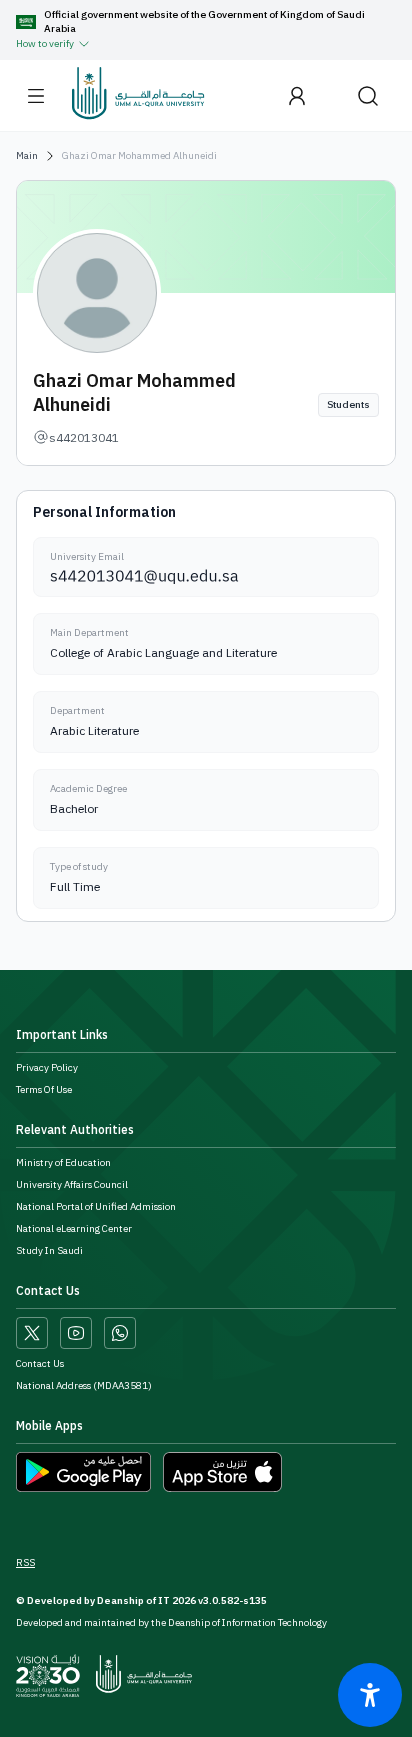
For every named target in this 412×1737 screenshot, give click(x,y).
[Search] (368, 95)
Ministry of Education (63, 1163)
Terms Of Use (44, 1090)
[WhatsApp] (120, 1333)
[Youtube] (76, 1333)
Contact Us (40, 1364)
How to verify (45, 43)
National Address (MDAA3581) (84, 1386)
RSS (25, 1563)
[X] (32, 1333)
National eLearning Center (74, 1229)
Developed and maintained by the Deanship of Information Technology (171, 1622)
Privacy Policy (47, 1068)
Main (27, 156)
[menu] (36, 96)
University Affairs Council (72, 1185)
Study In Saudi (49, 1251)
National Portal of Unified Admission (96, 1207)
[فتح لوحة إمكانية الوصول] (370, 1695)
